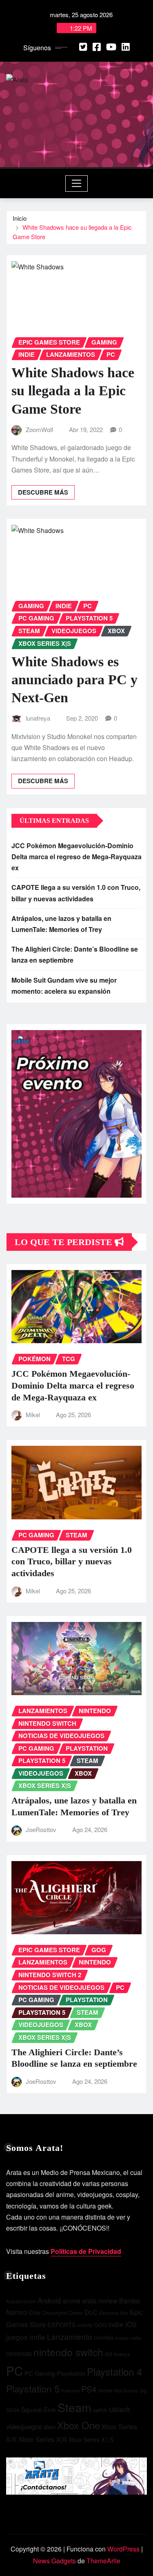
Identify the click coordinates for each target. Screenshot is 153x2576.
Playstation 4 (114, 2371)
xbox (49, 2427)
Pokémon (70, 2390)
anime (71, 2301)
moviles (104, 2337)
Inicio (20, 218)
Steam (74, 2407)
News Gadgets (54, 2561)
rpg (143, 2390)
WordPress (123, 2549)
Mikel (33, 1415)
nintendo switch (68, 2352)
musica (122, 2338)
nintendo (19, 2353)
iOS (131, 2324)
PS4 (89, 2389)
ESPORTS (62, 2324)
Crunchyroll (55, 2313)
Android (49, 2300)
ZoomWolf (39, 429)
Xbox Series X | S (91, 2439)
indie (116, 2324)
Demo (76, 2313)
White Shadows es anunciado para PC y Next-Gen (74, 680)
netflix (136, 2338)
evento (85, 2325)
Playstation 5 (33, 2388)
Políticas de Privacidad (86, 2251)
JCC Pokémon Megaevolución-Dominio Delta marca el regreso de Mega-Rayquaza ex (76, 857)
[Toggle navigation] (76, 184)
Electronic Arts (114, 2313)
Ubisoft (120, 2409)
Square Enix (39, 2409)
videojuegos (24, 2426)
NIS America (117, 2354)
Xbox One (79, 2425)
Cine (34, 2312)
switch (100, 2410)
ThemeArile (103, 2561)
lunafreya (38, 718)
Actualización (21, 2301)
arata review (100, 2301)
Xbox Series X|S (43, 2439)
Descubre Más (43, 492)
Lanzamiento (70, 2336)
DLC (91, 2312)
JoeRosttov (41, 1829)
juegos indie (26, 2337)
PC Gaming (40, 2373)
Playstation (71, 2373)
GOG (100, 2325)
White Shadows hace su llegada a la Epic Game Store (73, 391)
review (105, 2390)
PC (14, 2370)
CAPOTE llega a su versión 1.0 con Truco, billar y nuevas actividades (72, 1561)
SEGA (13, 2410)
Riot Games (126, 2390)
